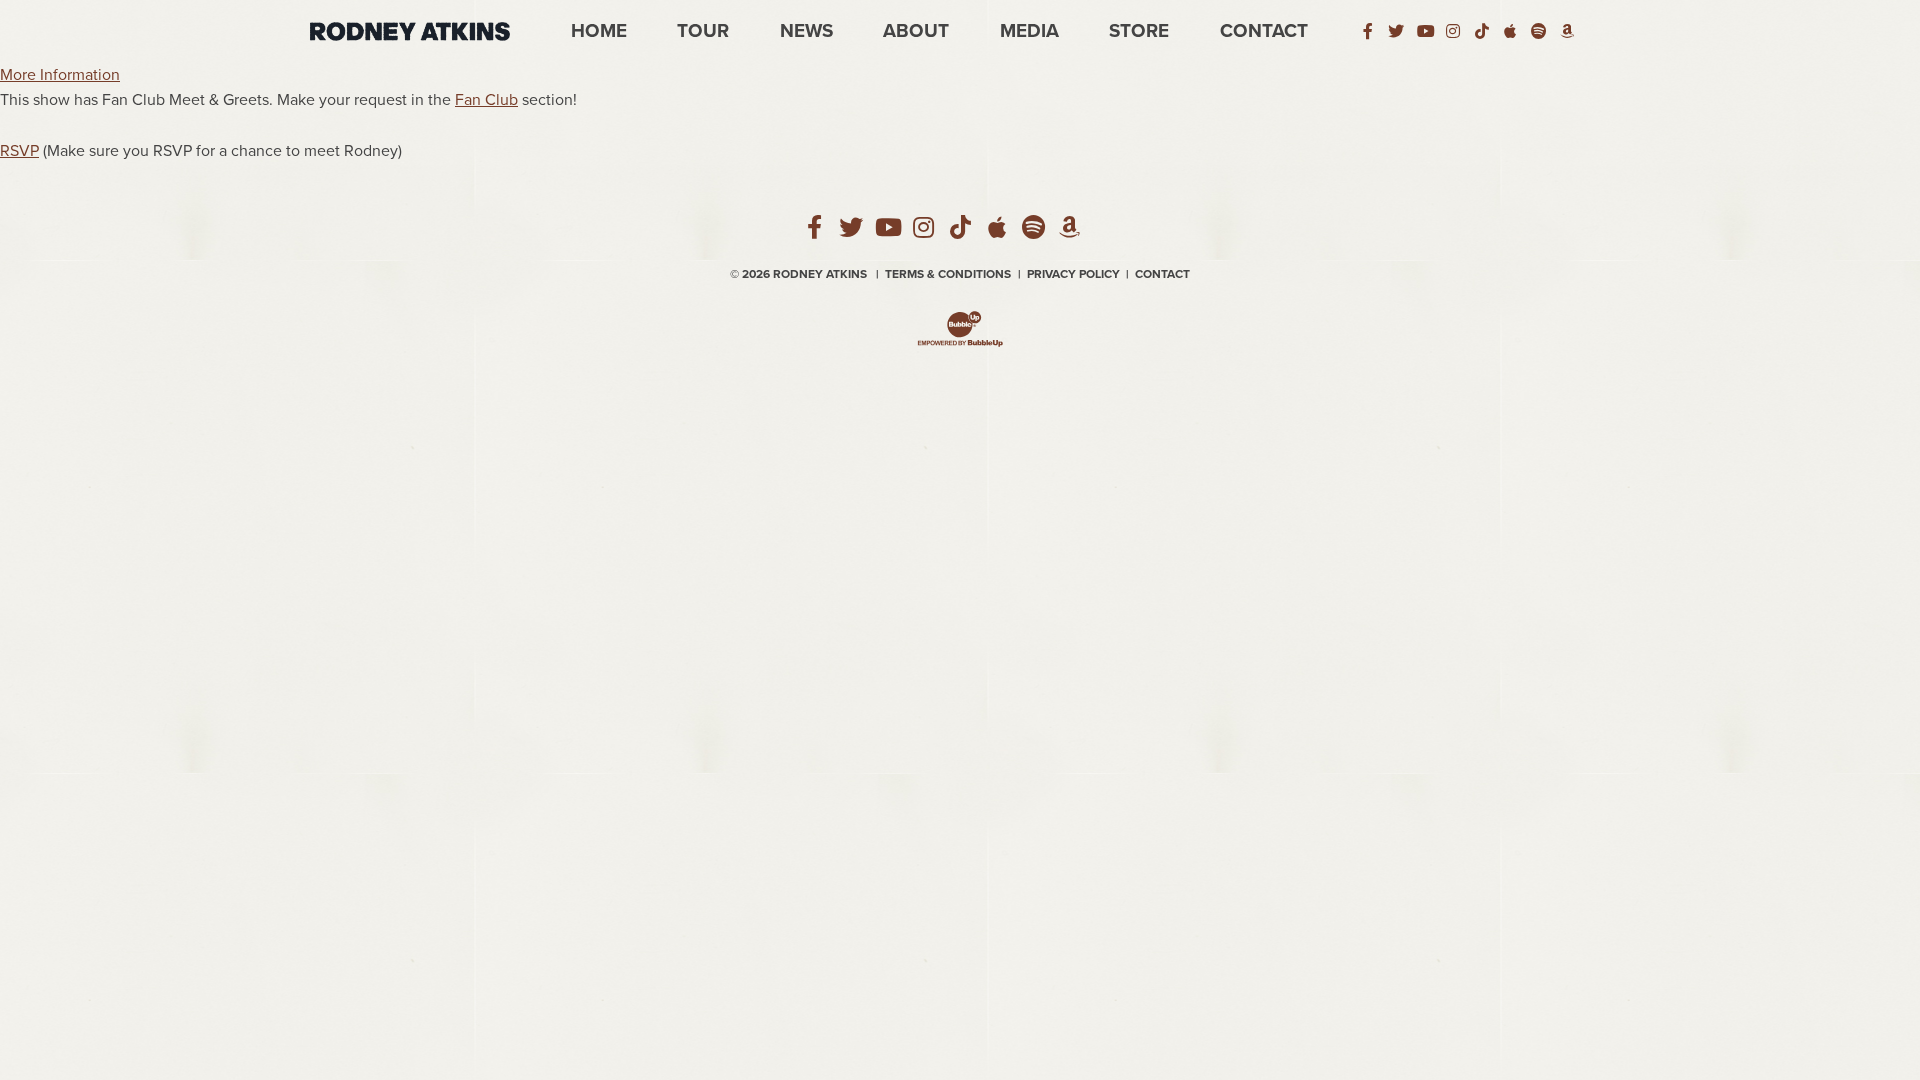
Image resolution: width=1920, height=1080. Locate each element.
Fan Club (486, 100)
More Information (60, 75)
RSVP (19, 151)
